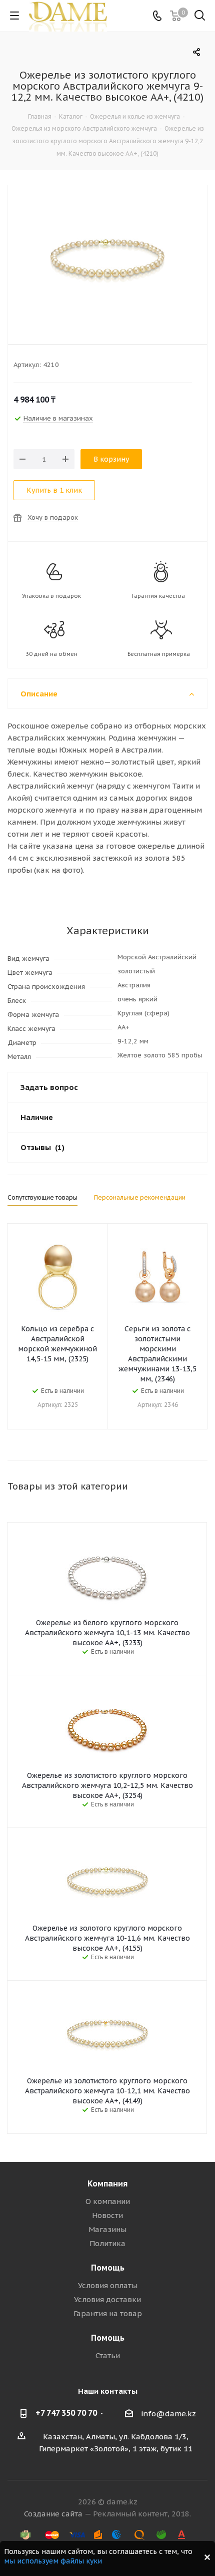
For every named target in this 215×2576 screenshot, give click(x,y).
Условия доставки (107, 2299)
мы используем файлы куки (53, 2561)
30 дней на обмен (51, 654)
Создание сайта (53, 2514)
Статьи (108, 2355)
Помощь (108, 2268)
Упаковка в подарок (51, 596)
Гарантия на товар (108, 2313)
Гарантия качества (158, 596)
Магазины (107, 2229)
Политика (107, 2243)
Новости (107, 2215)
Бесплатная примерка (159, 654)
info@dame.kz (168, 2414)
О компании (108, 2201)
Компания (107, 2183)
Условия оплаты (108, 2285)
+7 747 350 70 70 (66, 2413)
